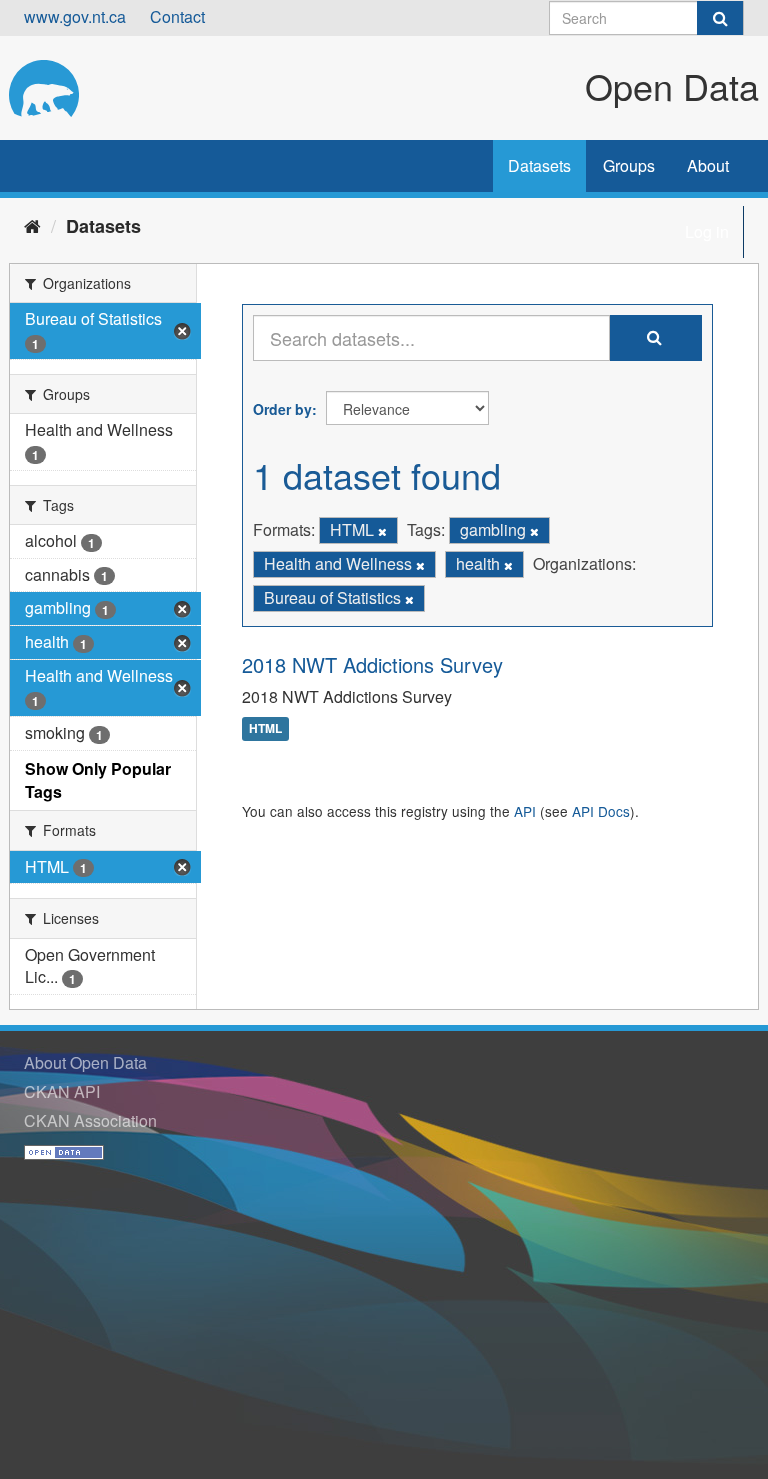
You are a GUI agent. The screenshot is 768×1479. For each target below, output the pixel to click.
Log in (707, 231)
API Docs (601, 811)
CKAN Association (90, 1120)
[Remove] (382, 531)
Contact (177, 16)
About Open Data (85, 1062)
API (525, 811)
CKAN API (62, 1091)
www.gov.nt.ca (75, 16)
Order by (282, 409)
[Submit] (720, 18)
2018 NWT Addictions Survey (372, 664)
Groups (629, 165)
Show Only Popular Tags (98, 780)
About (708, 165)
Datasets (539, 165)
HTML (265, 729)
